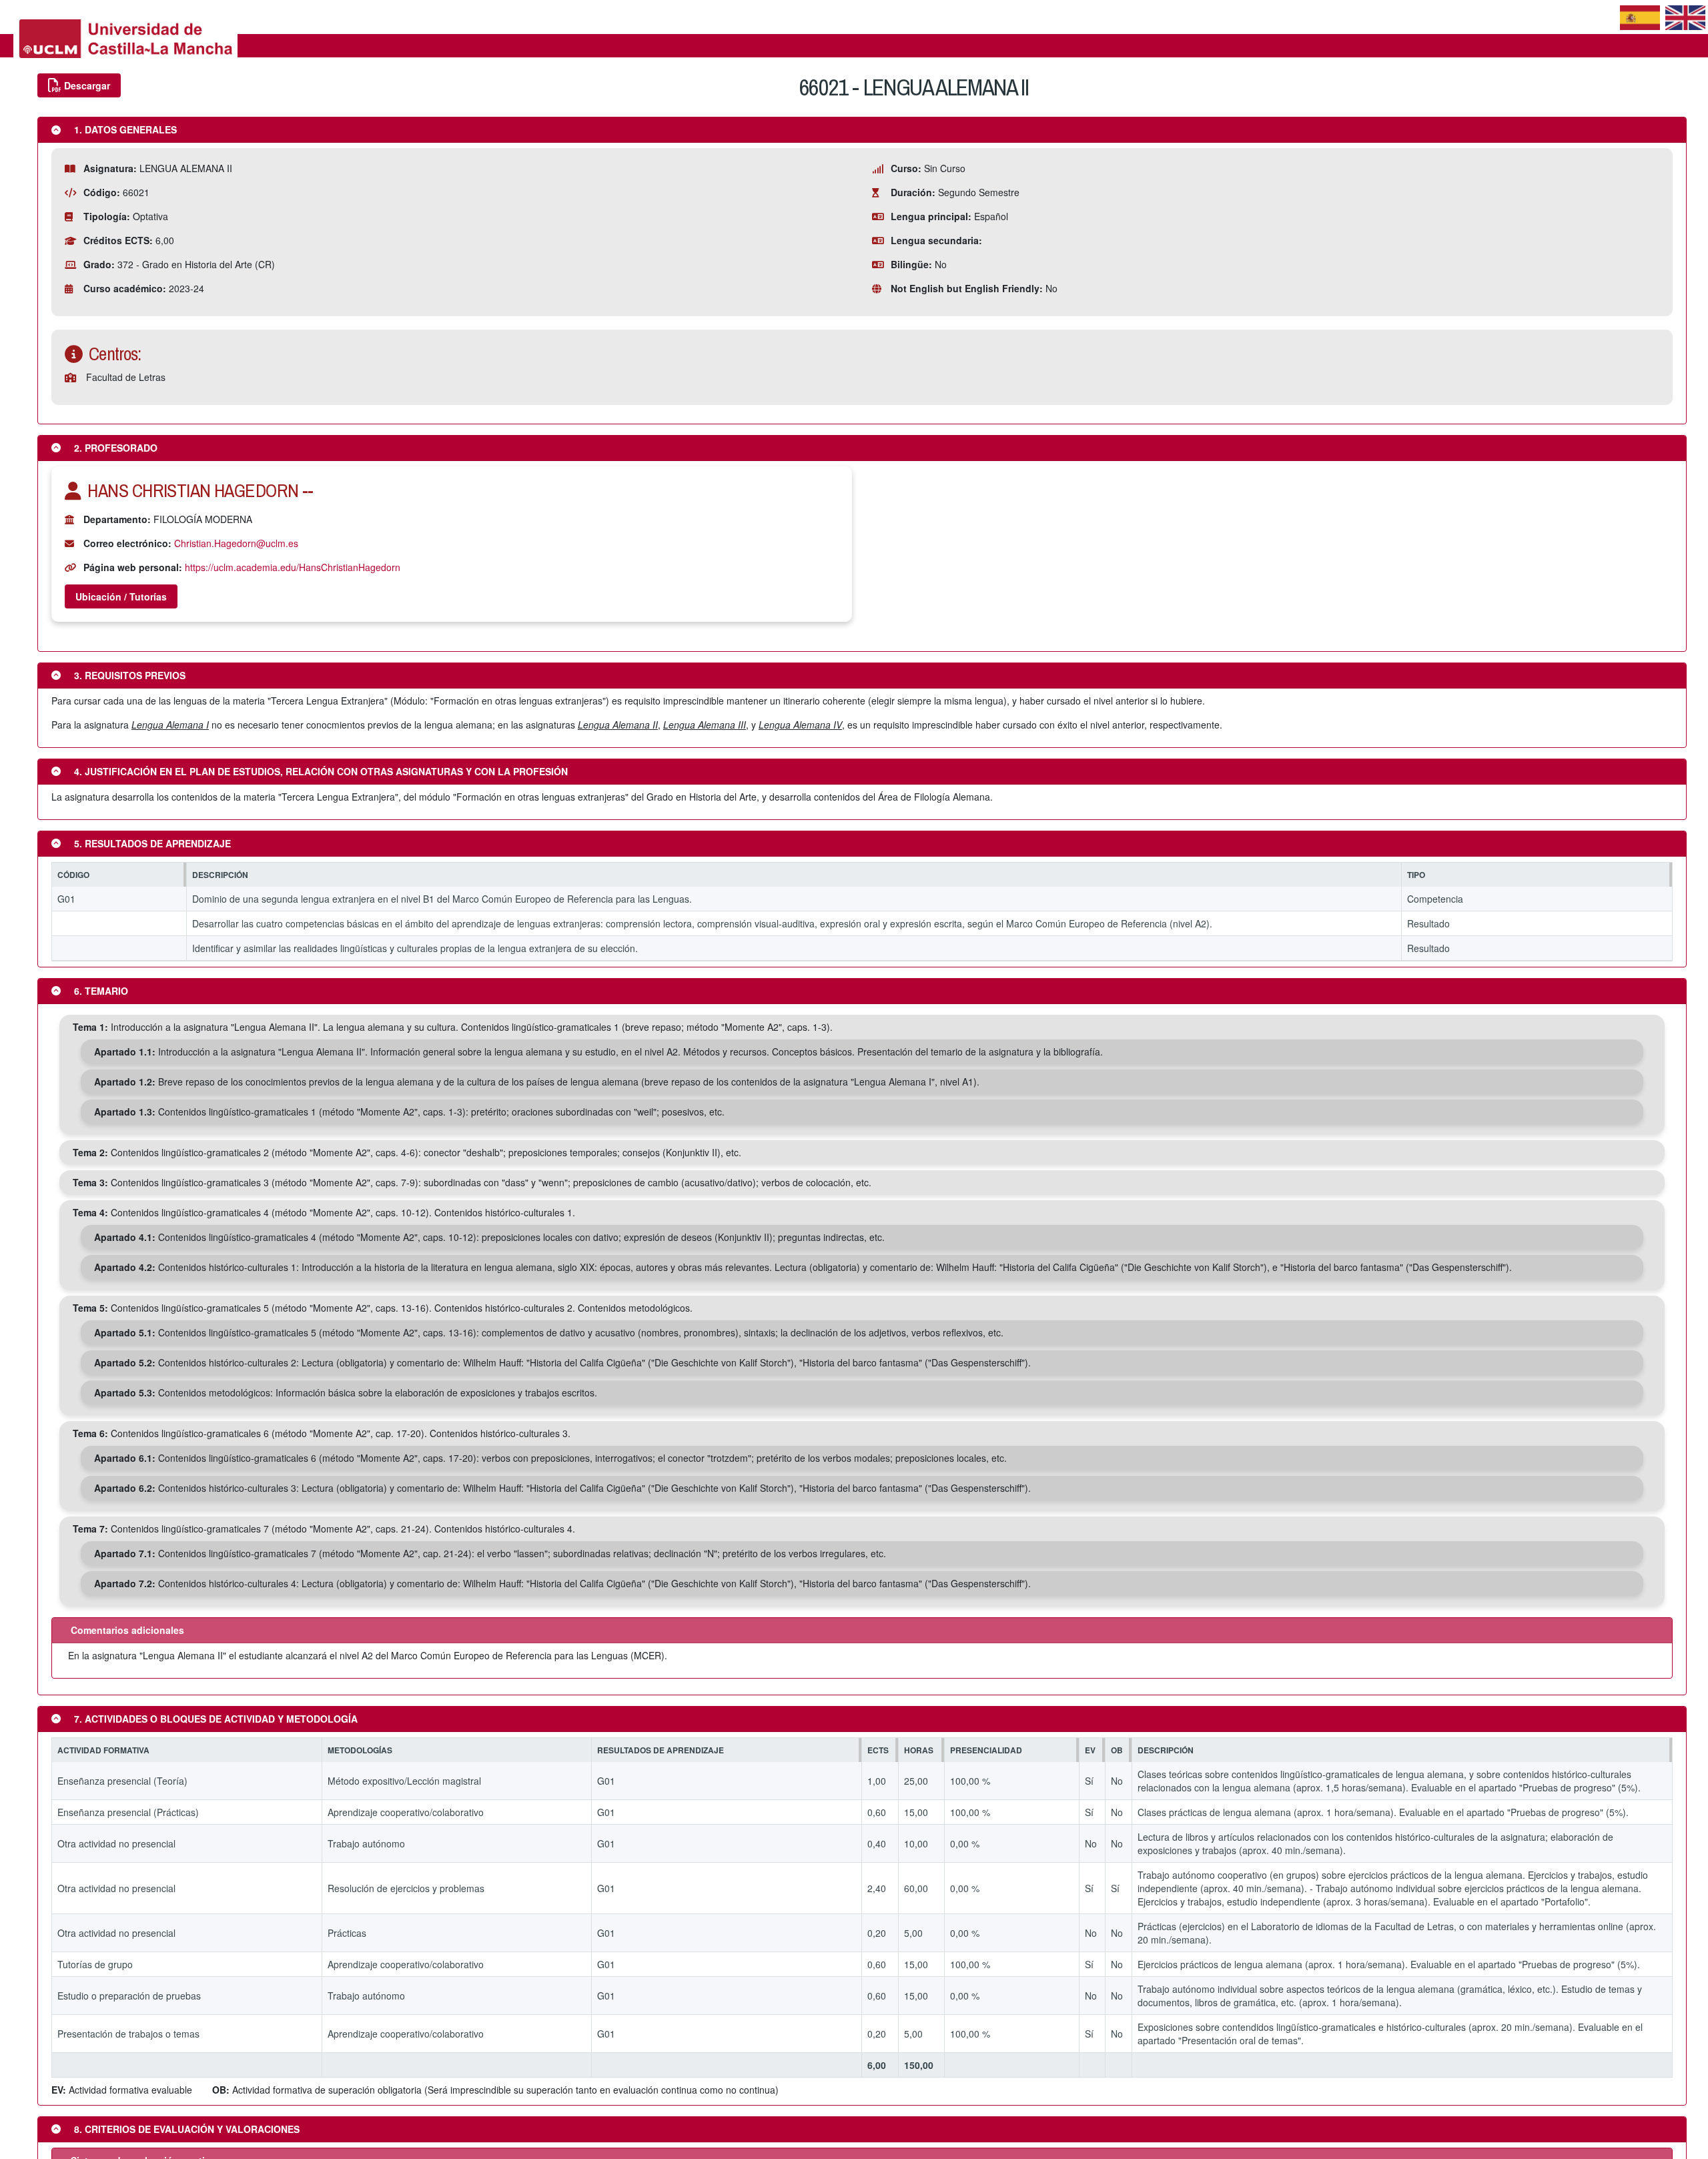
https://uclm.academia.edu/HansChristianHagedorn (293, 567)
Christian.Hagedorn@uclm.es (236, 543)
